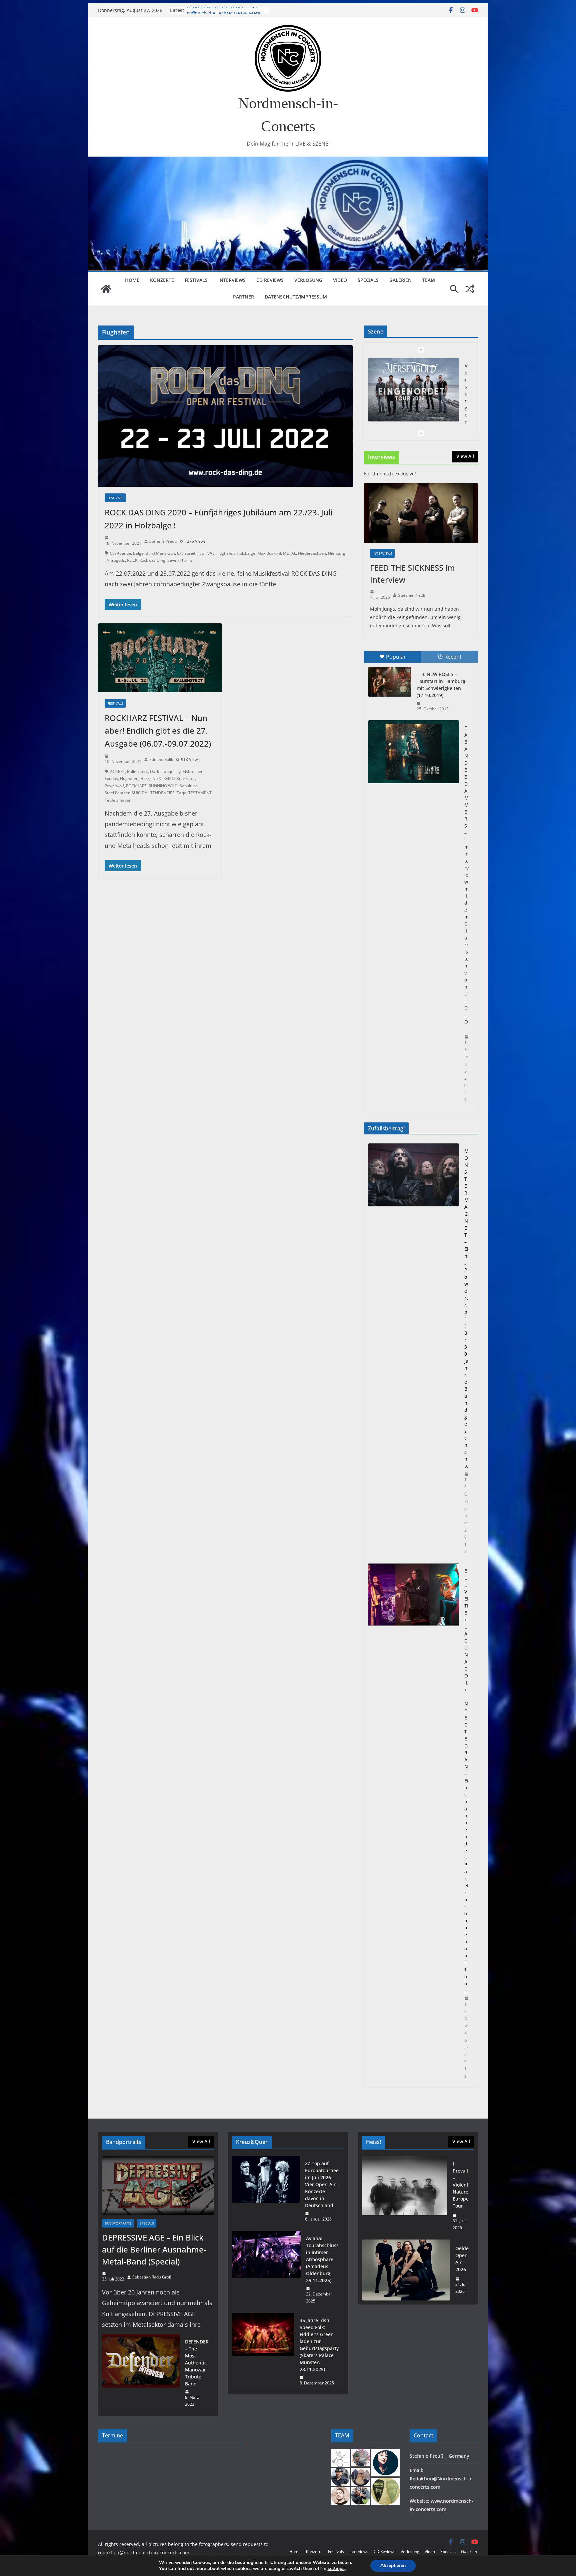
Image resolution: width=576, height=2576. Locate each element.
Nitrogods (116, 560)
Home (132, 280)
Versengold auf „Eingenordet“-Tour (226, 10)
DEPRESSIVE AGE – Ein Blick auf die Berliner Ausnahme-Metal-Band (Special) (154, 2249)
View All (465, 456)
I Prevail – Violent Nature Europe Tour (461, 2185)
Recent (453, 657)
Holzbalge (246, 553)
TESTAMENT (200, 793)
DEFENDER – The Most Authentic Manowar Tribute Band (197, 2363)
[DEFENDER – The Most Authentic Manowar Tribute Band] (141, 2373)
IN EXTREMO (163, 778)
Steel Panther (117, 793)
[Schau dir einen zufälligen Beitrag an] (470, 289)
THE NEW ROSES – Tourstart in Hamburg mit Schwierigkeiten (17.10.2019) (441, 685)
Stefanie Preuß (163, 541)
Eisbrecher (193, 771)
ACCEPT (117, 771)
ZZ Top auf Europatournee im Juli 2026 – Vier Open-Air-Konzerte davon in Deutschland (322, 2184)
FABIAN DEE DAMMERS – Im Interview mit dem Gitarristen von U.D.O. (466, 878)
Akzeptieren (393, 2566)
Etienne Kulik (161, 759)
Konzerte (162, 280)
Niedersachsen (312, 553)
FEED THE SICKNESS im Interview (412, 574)
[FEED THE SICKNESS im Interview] (421, 513)
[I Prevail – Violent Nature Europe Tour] (405, 2196)
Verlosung (308, 280)
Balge (138, 553)
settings (336, 2569)
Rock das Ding (152, 560)
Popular (396, 657)
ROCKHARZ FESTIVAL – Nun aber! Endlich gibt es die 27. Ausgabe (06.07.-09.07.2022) (158, 731)
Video (340, 280)
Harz (145, 778)
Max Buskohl (269, 553)
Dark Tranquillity (165, 771)
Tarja (181, 793)
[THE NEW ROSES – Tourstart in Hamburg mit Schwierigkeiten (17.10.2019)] (390, 682)
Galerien (400, 280)
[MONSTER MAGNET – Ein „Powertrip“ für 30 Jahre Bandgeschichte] (413, 1351)
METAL (289, 553)
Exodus (111, 778)
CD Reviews (270, 280)
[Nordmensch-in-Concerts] (106, 289)
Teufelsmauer (118, 800)
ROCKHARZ (136, 786)
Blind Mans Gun (160, 553)
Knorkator (186, 778)
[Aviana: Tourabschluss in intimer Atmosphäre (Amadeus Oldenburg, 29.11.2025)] (266, 2270)
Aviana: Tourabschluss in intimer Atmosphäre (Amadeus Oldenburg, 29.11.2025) (322, 2259)
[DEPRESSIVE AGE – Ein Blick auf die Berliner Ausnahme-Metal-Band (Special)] (158, 2186)
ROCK (132, 560)
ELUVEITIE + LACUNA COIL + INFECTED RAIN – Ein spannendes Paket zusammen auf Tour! (466, 1781)
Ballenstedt (137, 771)
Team (429, 280)
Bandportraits (118, 2223)
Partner (243, 297)
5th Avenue (120, 553)
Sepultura (189, 786)
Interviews (232, 280)
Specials (368, 280)
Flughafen (225, 553)
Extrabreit (186, 553)
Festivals (196, 280)
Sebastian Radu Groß (152, 2277)
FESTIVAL (206, 553)
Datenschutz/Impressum (296, 297)
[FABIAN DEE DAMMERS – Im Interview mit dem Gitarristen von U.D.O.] (413, 752)
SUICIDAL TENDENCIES (153, 793)
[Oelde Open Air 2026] (406, 2270)
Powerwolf (114, 786)
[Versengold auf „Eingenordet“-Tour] (414, 390)
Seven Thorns (180, 560)
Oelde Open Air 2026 (462, 2259)
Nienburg (337, 553)
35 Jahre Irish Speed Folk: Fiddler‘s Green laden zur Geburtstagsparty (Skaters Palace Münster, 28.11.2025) (319, 2345)
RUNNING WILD (163, 786)
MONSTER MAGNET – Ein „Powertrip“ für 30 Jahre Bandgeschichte (466, 1308)
